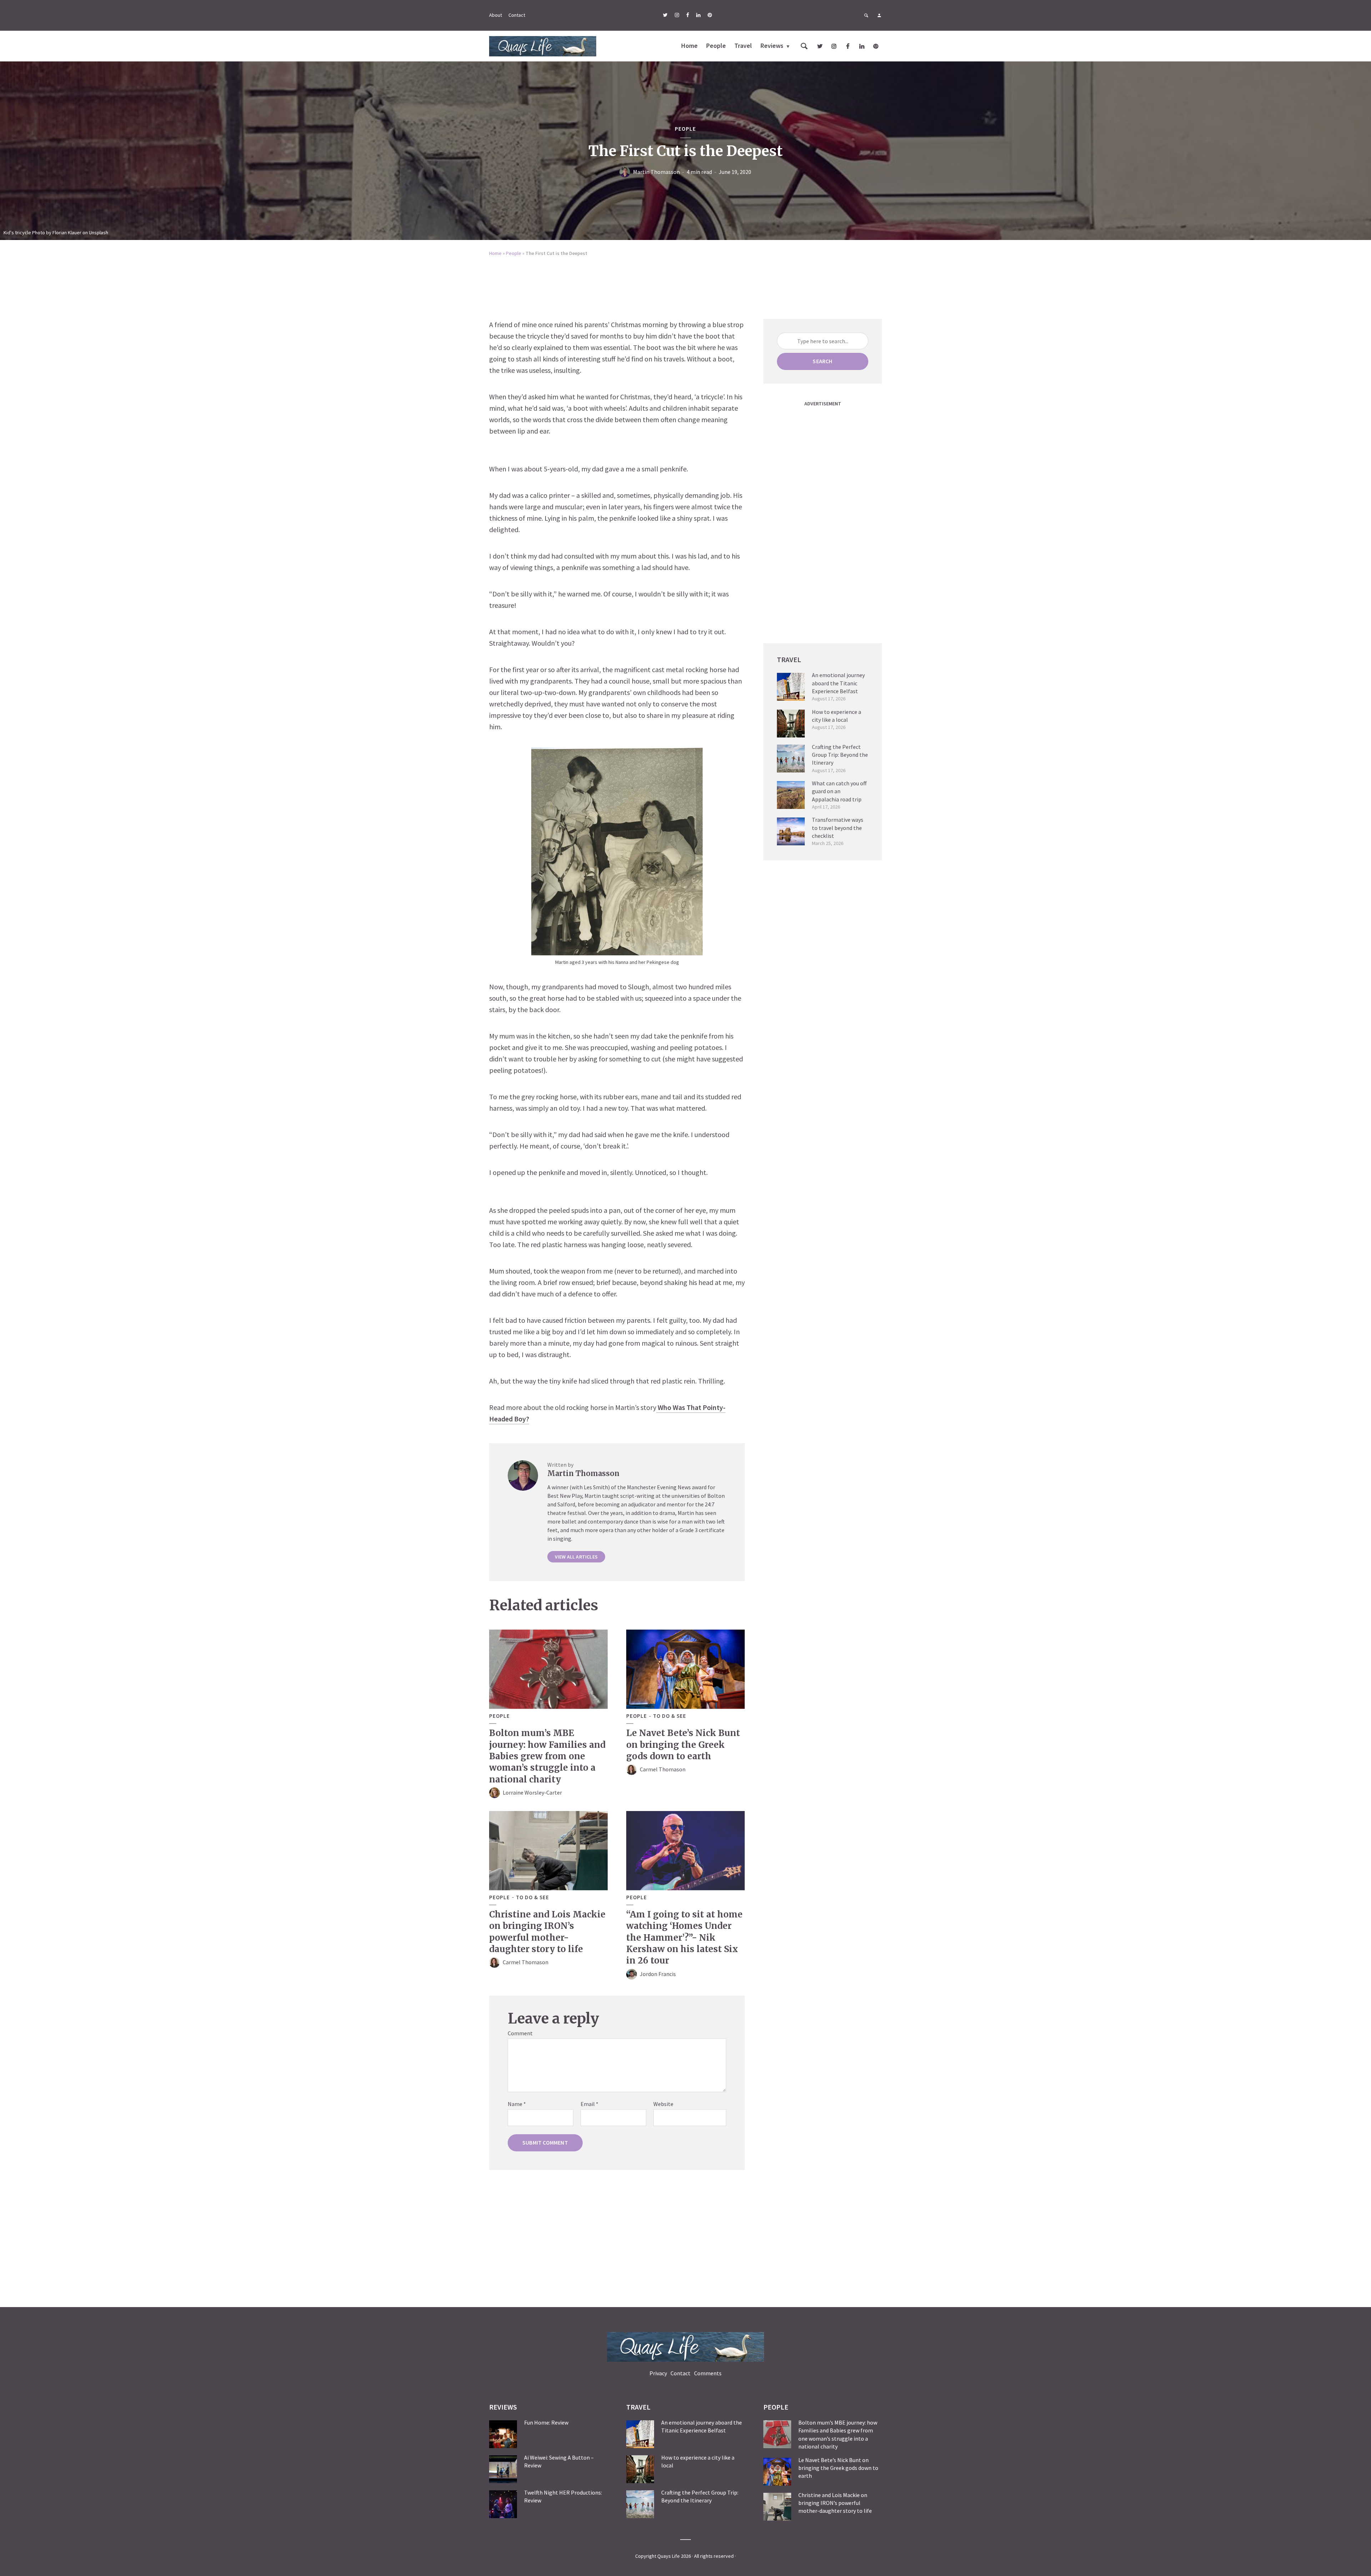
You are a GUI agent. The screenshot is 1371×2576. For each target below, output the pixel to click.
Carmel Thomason (663, 1769)
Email (589, 2104)
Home (689, 46)
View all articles (576, 1557)
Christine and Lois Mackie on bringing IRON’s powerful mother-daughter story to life (547, 1932)
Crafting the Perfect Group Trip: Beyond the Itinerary (840, 755)
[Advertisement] (685, 283)
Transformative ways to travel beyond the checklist (838, 828)
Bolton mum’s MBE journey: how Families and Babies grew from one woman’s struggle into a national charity (547, 1756)
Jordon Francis (658, 1974)
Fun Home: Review (546, 2422)
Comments (708, 2373)
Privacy (658, 2373)
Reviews (772, 46)
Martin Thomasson (656, 172)
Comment (520, 2033)
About (496, 15)
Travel (743, 46)
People (716, 46)
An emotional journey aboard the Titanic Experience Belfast (838, 683)
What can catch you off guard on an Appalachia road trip (839, 791)
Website (663, 2104)
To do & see (670, 1716)
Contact (517, 15)
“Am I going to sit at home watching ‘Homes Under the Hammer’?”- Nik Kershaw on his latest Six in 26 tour (684, 1938)
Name (517, 2104)
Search (822, 361)
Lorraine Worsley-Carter (532, 1792)
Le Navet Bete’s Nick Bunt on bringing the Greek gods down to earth (683, 1745)
